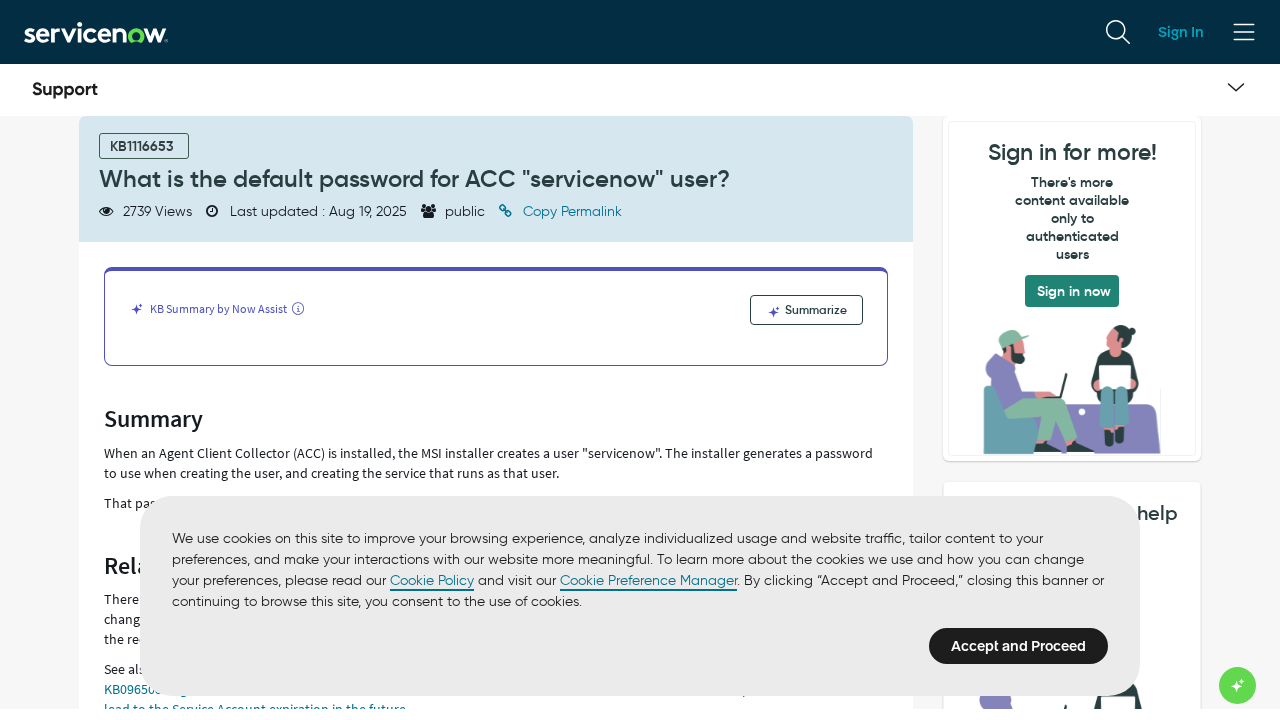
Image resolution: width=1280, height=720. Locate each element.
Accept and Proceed (1018, 646)
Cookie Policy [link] (432, 580)
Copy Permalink (570, 211)
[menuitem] (1118, 32)
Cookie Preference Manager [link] (648, 580)
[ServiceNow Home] (96, 31)
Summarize (814, 309)
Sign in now (1074, 291)
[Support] (65, 90)
